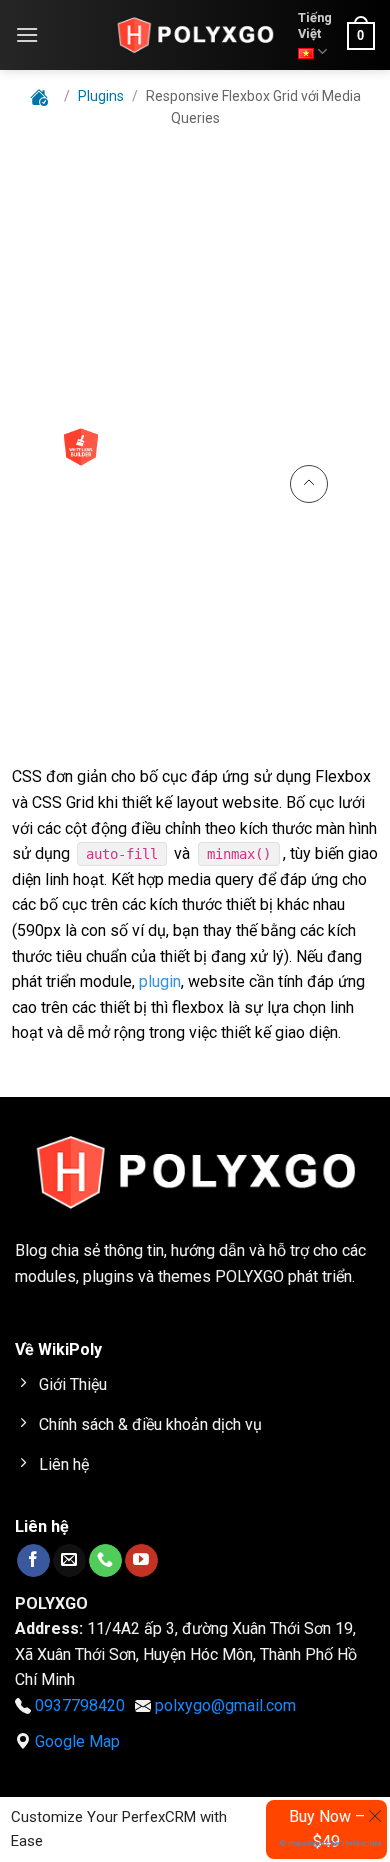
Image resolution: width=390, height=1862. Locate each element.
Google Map (77, 1741)
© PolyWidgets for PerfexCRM (331, 1843)
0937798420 (80, 1705)
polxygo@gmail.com (225, 1705)
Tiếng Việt (315, 25)
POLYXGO (249, 1276)
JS (226, 194)
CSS (141, 194)
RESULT (323, 194)
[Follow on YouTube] (141, 1560)
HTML (44, 194)
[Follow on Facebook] (33, 1560)
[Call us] (105, 1560)
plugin (160, 981)
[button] (27, 34)
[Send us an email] (69, 1560)
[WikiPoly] (195, 35)
